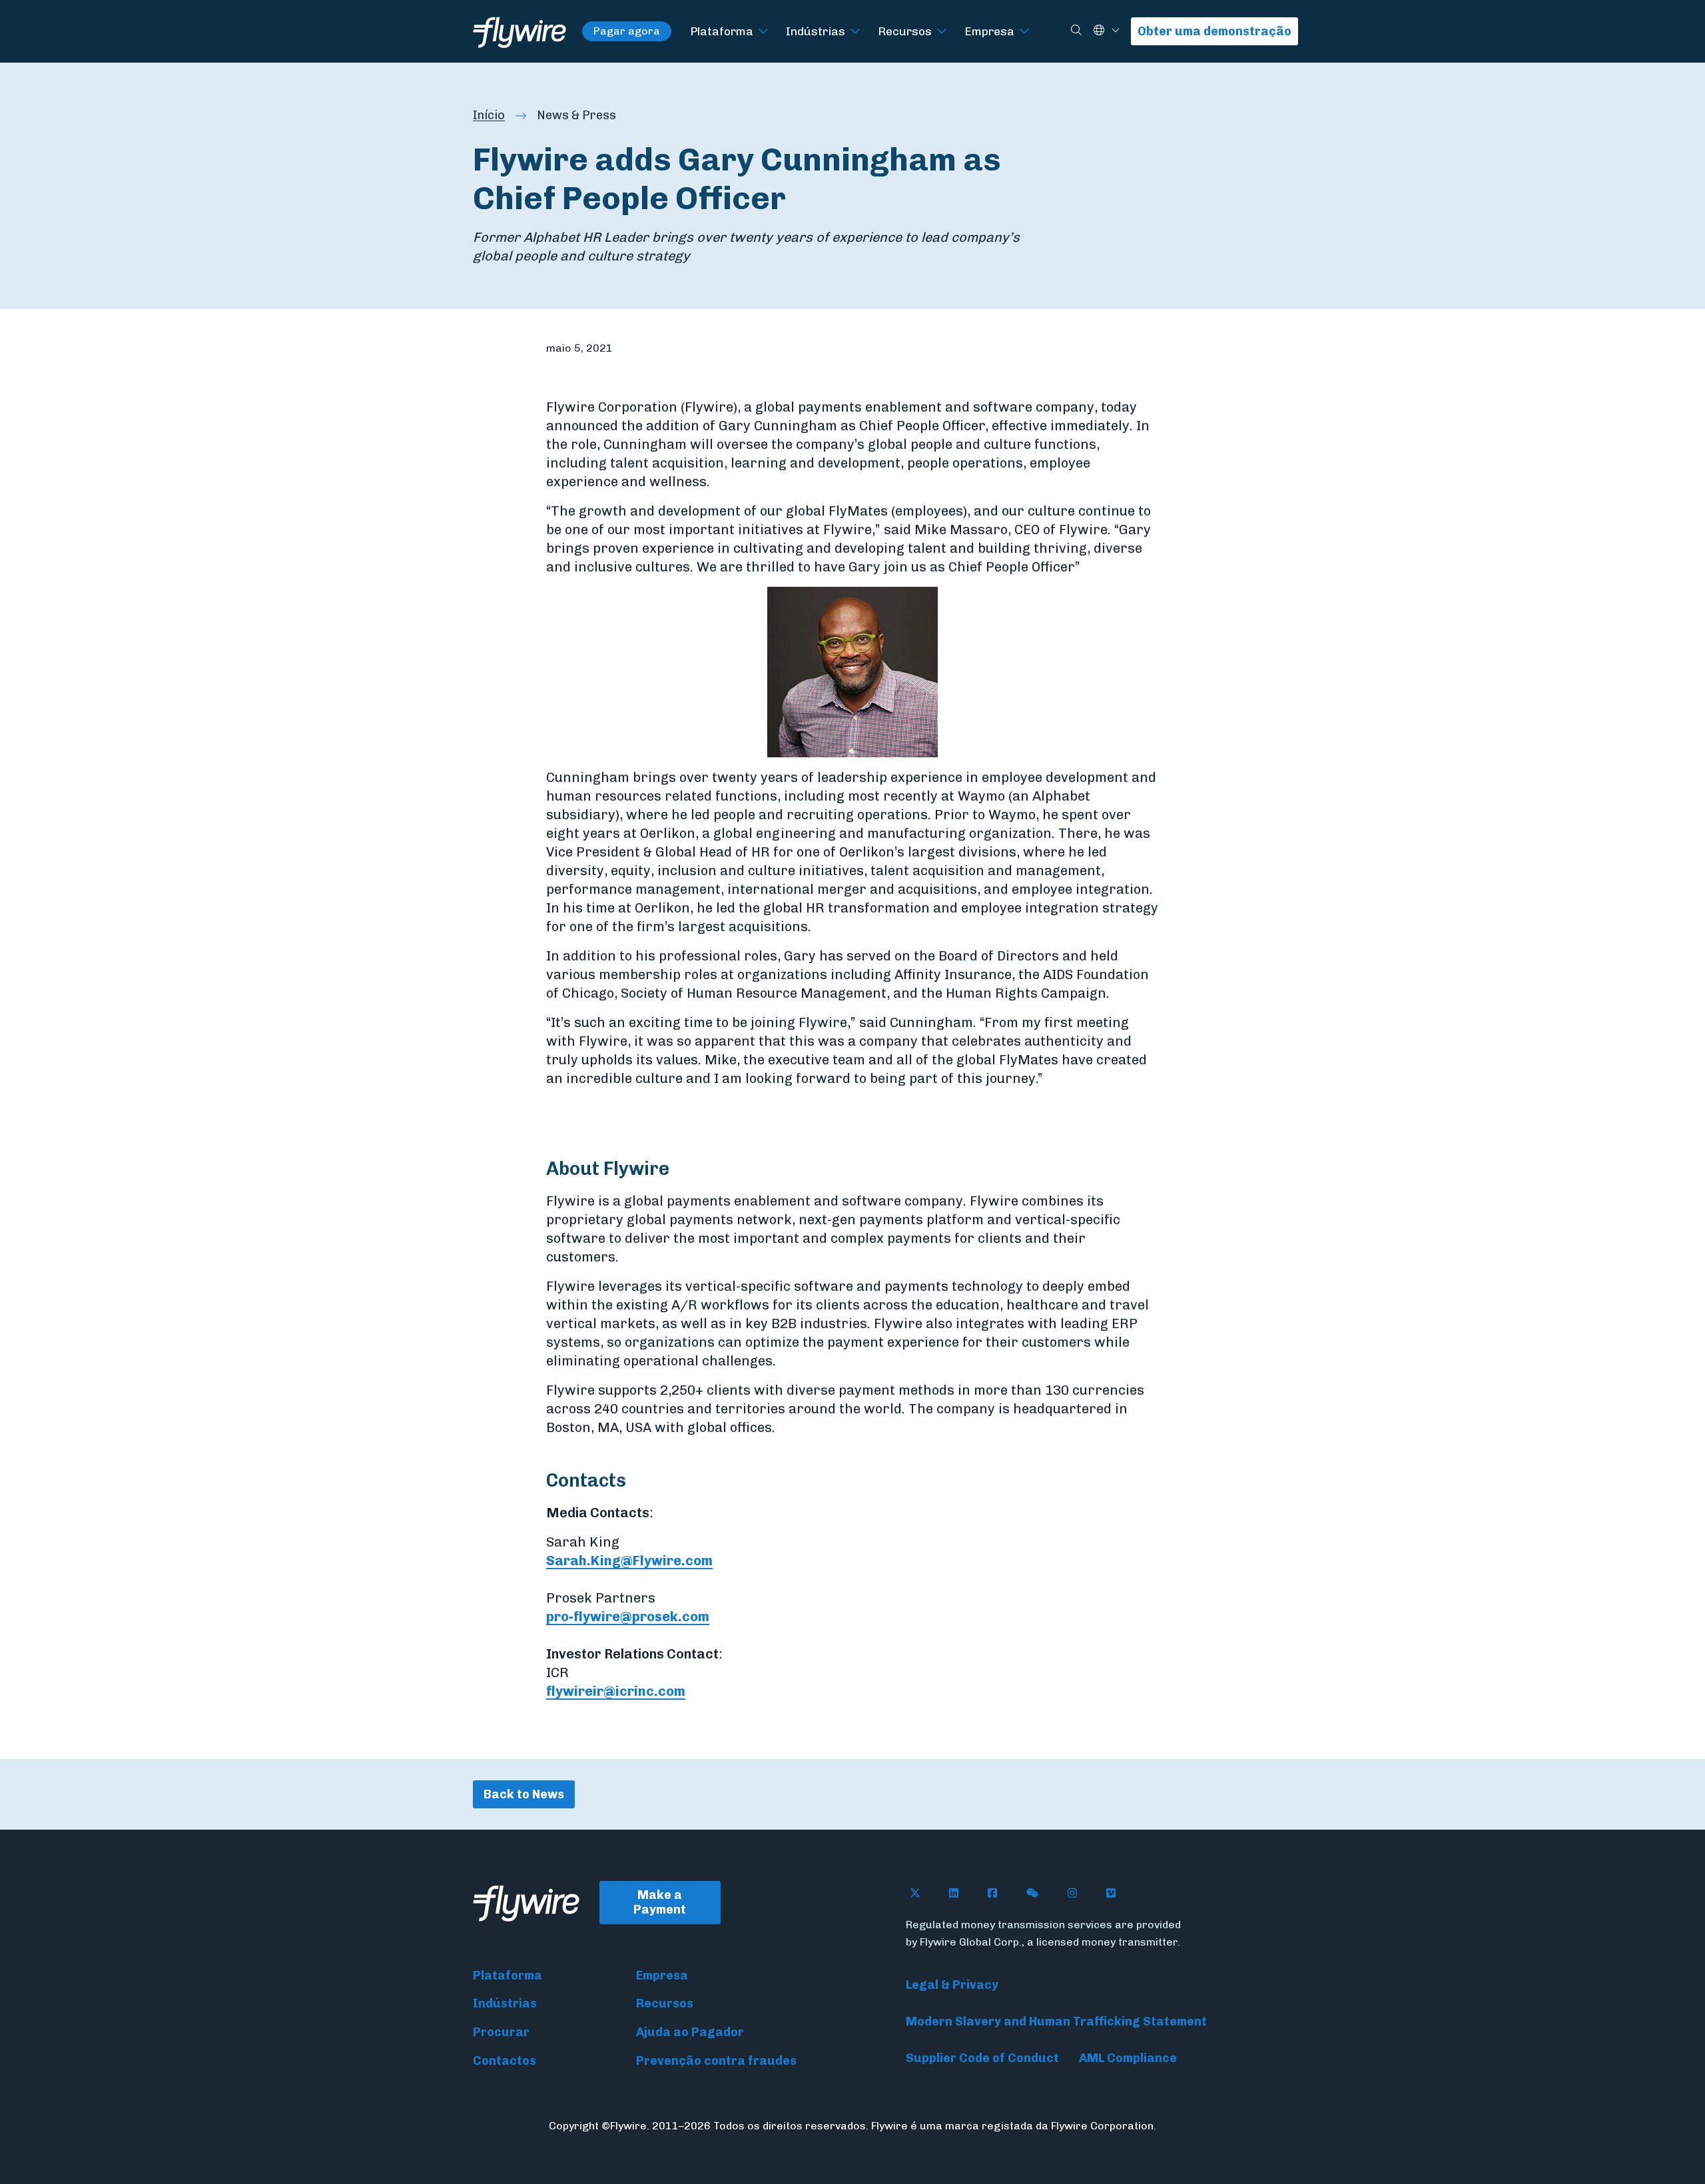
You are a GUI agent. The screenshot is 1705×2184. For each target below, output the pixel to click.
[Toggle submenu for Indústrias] (855, 32)
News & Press (576, 115)
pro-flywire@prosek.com (628, 1617)
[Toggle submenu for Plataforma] (763, 32)
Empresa (989, 31)
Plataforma (722, 31)
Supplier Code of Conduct (982, 2058)
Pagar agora (627, 31)
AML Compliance (1128, 2058)
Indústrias (816, 31)
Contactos (505, 2061)
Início (489, 115)
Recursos (905, 31)
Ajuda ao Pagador (690, 2032)
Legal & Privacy (952, 1985)
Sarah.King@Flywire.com (629, 1561)
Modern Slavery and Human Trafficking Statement (1056, 2021)
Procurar (501, 2032)
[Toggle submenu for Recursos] (942, 32)
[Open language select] (1116, 31)
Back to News (524, 1794)
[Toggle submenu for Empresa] (1024, 32)
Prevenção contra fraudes (716, 2061)
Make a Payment (660, 1903)
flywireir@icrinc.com (616, 1691)
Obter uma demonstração (1214, 31)
